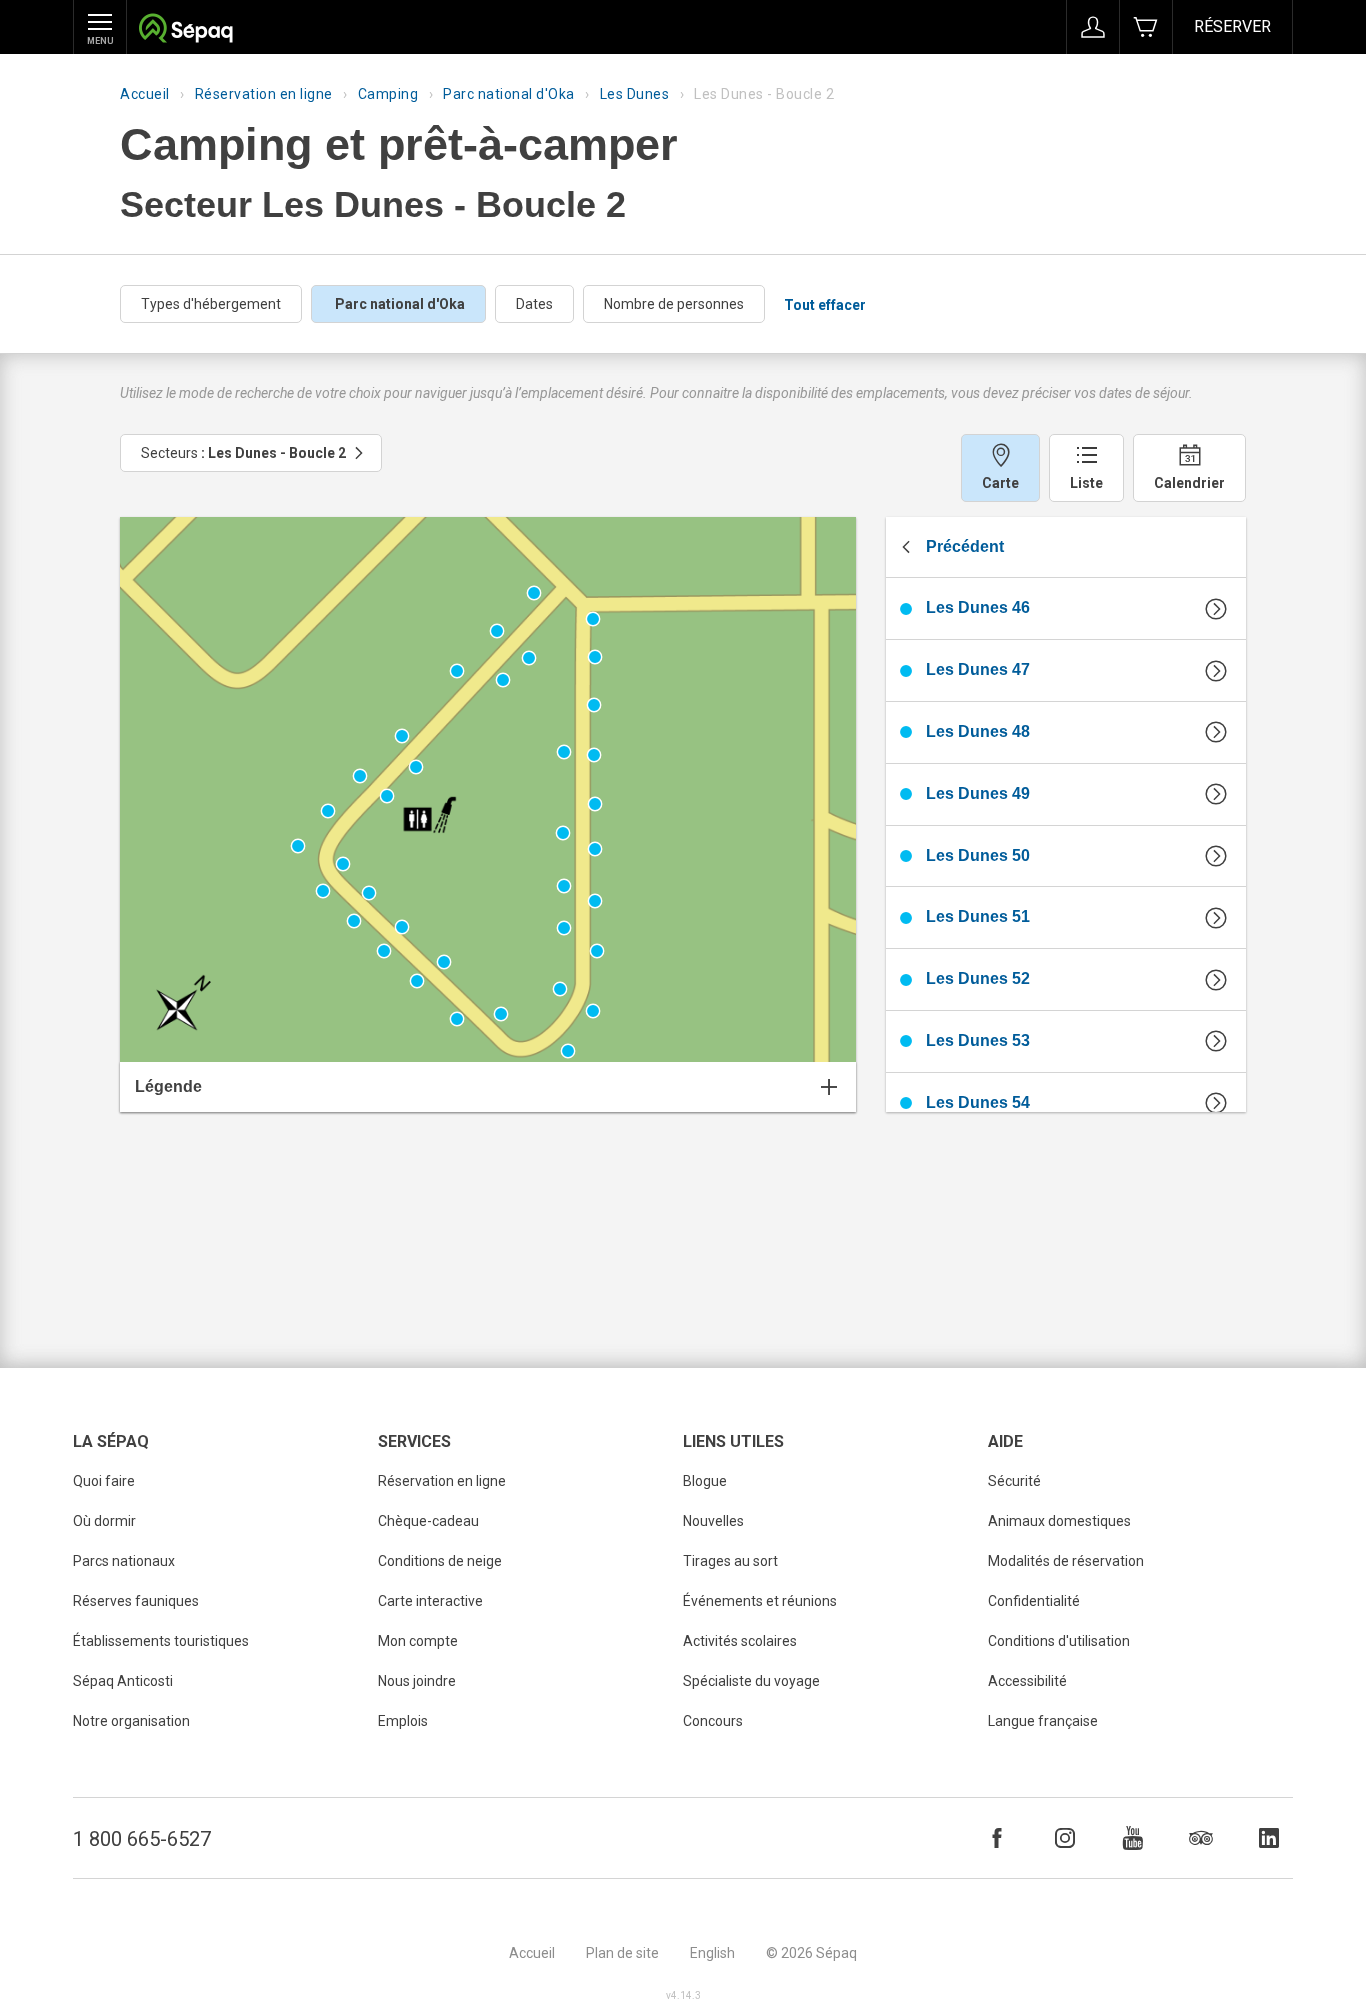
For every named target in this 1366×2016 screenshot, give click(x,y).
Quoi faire (104, 1481)
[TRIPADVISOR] (1201, 1838)
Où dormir (104, 1521)
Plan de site (622, 1953)
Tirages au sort (730, 1561)
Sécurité (1014, 1481)
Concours (713, 1721)
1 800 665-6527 (142, 1839)
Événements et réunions (760, 1601)
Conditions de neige (440, 1561)
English (712, 1953)
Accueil (145, 94)
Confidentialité (1034, 1601)
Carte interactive (430, 1601)
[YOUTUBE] (1133, 1838)
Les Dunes (635, 94)
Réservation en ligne (264, 94)
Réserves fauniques (136, 1601)
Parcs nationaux (124, 1561)
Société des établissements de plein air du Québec (185, 30)
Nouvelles (713, 1521)
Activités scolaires (740, 1641)
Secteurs (243, 453)
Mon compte (418, 1641)
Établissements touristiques (161, 1641)
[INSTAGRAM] (1065, 1838)
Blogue (705, 1481)
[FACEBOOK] (997, 1838)
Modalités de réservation (1066, 1561)
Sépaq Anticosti (123, 1681)
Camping (388, 94)
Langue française (1043, 1721)
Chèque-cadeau (428, 1521)
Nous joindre (417, 1681)
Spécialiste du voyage (751, 1681)
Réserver (1232, 26)
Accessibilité (1027, 1681)
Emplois (403, 1721)
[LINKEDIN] (1269, 1838)
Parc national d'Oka (509, 94)
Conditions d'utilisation (1059, 1641)
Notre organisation (131, 1721)
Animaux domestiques (1059, 1521)
